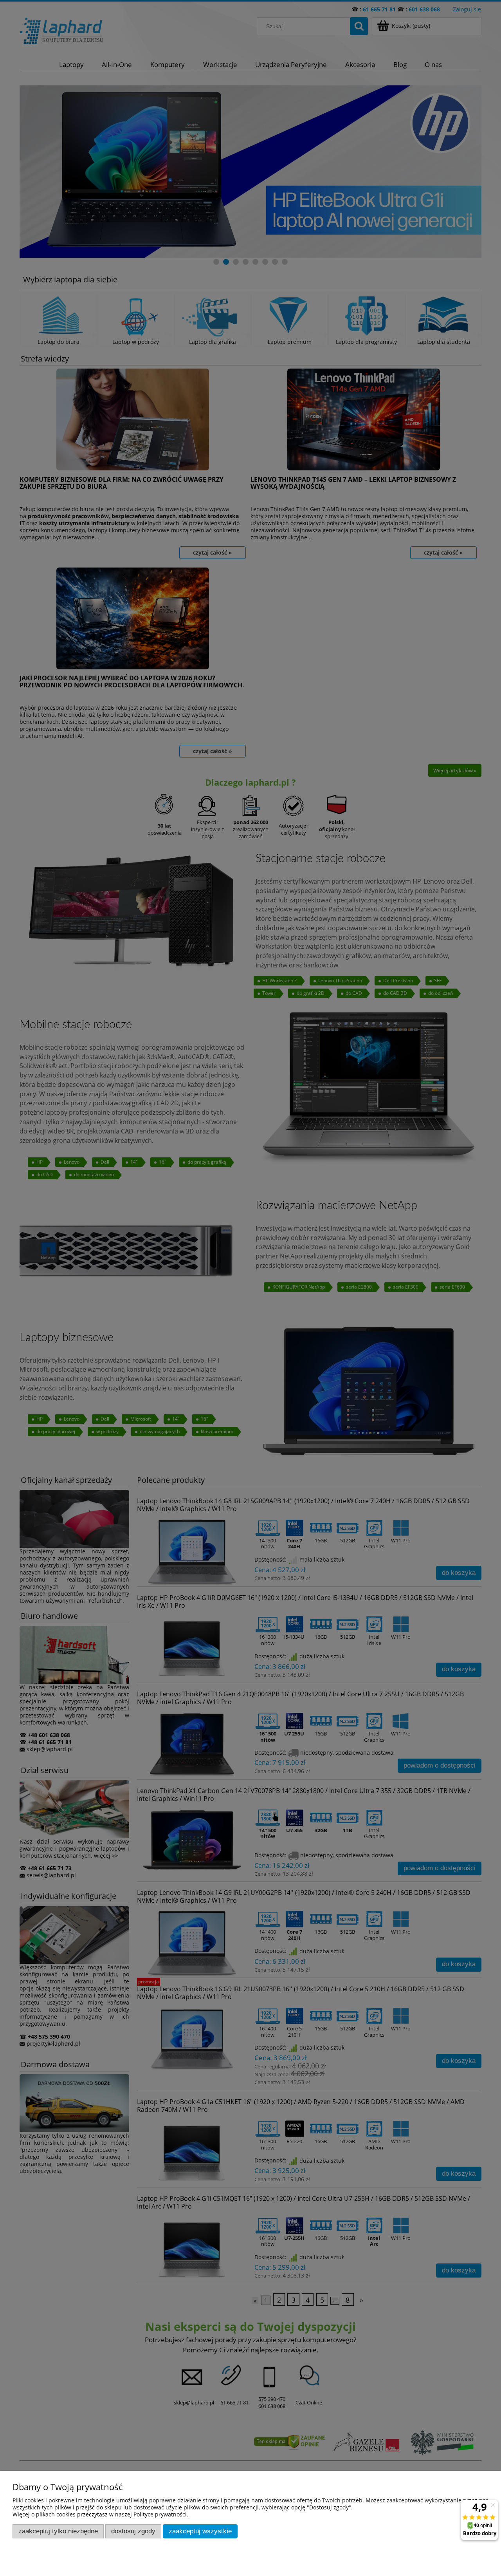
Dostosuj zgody (133, 2531)
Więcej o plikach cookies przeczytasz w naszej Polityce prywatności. (100, 2514)
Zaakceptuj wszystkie (200, 2531)
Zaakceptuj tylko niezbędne (58, 2531)
